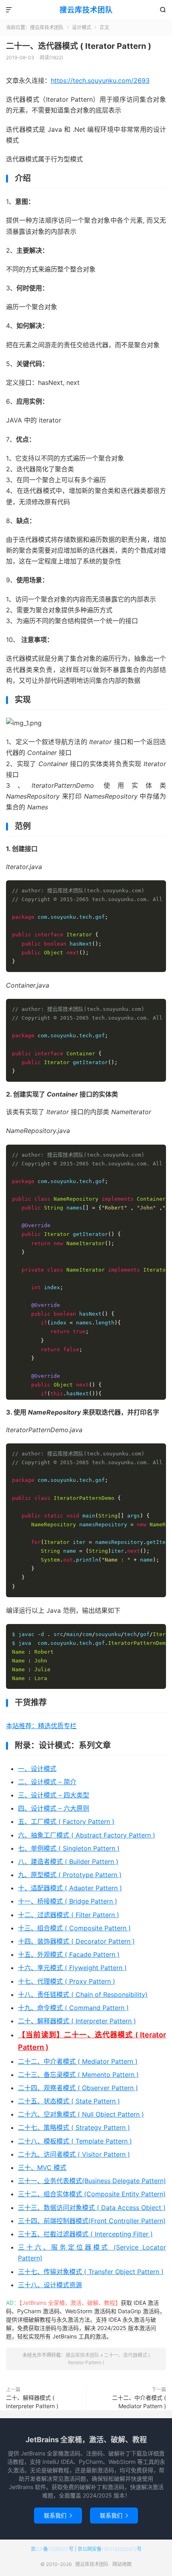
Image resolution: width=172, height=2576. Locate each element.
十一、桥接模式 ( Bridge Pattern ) (68, 1901)
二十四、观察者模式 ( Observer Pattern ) (78, 2088)
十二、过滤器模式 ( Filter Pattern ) (69, 1915)
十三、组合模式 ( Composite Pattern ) (74, 1928)
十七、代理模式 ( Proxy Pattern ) (67, 1981)
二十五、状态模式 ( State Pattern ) (69, 2101)
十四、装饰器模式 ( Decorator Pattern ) (76, 1941)
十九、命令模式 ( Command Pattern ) (73, 2008)
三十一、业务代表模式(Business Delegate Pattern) (92, 2181)
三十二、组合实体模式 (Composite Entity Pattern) (92, 2194)
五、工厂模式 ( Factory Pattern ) (66, 1821)
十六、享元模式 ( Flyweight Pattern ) (72, 1968)
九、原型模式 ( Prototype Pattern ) (70, 1875)
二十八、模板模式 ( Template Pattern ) (75, 2141)
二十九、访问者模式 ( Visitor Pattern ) (74, 2154)
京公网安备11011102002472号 (110, 2549)
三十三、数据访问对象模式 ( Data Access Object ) (92, 2208)
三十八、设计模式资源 (50, 2285)
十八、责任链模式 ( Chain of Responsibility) (83, 1994)
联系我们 (58, 2515)
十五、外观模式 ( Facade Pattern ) (69, 1954)
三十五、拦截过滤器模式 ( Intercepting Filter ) (85, 2234)
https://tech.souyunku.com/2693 (100, 80)
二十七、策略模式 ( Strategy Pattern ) (74, 2127)
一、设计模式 (37, 1769)
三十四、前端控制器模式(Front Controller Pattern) (92, 2221)
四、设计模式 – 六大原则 (54, 1808)
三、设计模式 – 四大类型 (54, 1795)
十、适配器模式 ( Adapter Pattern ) (70, 1888)
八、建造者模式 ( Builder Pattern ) (68, 1862)
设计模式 (82, 27)
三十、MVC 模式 (42, 2167)
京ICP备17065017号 (52, 2549)
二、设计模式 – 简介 (47, 1782)
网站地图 (122, 2564)
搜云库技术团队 (86, 10)
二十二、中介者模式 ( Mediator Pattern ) (78, 2061)
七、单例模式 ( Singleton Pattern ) (69, 1848)
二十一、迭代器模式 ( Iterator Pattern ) (79, 46)
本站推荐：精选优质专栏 (41, 1726)
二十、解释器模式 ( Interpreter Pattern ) (77, 2021)
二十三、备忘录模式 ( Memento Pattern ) (78, 2075)
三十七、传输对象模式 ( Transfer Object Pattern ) (91, 2272)
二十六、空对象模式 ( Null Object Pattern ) (81, 2114)
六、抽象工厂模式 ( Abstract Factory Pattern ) (87, 1835)
